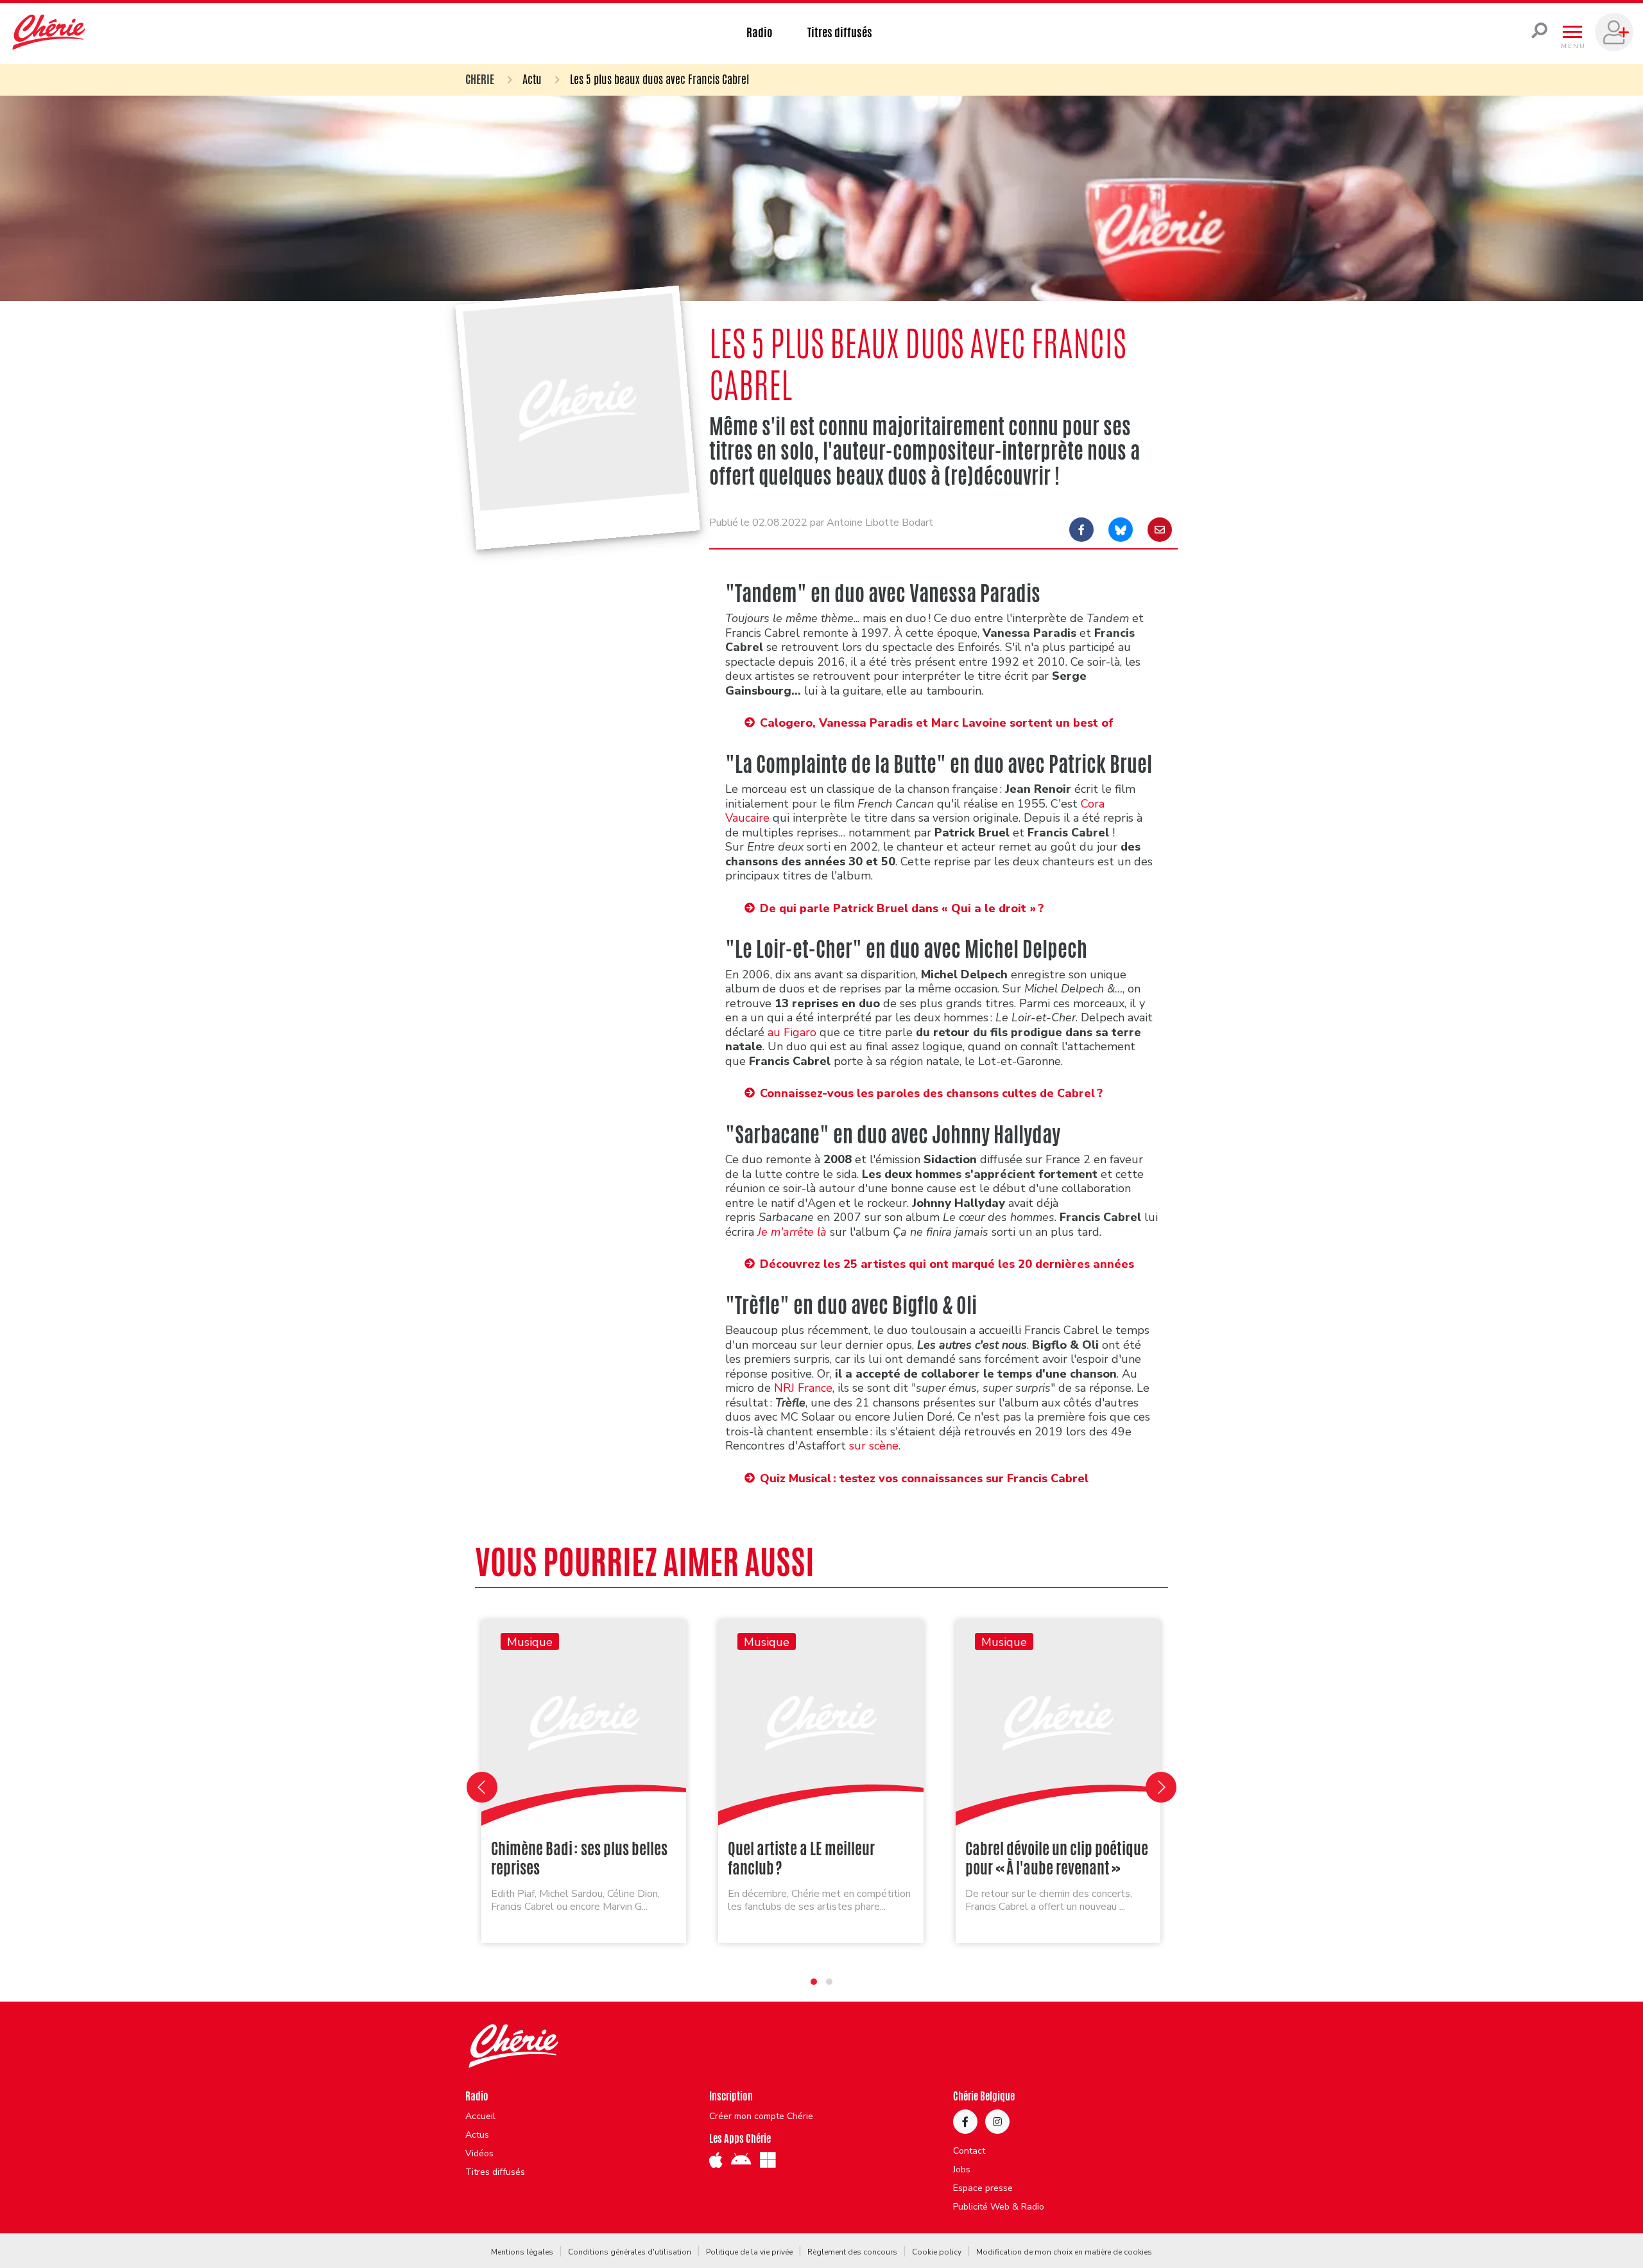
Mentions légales (522, 2252)
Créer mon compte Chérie (761, 2117)
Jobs (962, 2170)
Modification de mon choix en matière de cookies (1064, 2252)
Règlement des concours (852, 2252)
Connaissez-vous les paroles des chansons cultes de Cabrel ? (931, 1093)
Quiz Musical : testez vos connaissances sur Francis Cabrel (924, 1478)
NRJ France (803, 1388)
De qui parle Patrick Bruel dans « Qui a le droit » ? (902, 908)
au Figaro (792, 1032)
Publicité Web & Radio (999, 2207)
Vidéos (479, 2154)
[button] (814, 1982)
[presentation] (482, 1787)
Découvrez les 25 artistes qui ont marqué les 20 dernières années (947, 1264)
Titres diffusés (840, 32)
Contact (969, 2151)
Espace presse (983, 2188)
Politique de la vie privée (749, 2252)
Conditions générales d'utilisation (630, 2252)
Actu (532, 79)
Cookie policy (937, 2252)
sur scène (874, 1446)
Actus (477, 2135)
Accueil (480, 2117)
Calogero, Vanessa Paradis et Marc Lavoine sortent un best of (937, 723)
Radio (760, 32)
